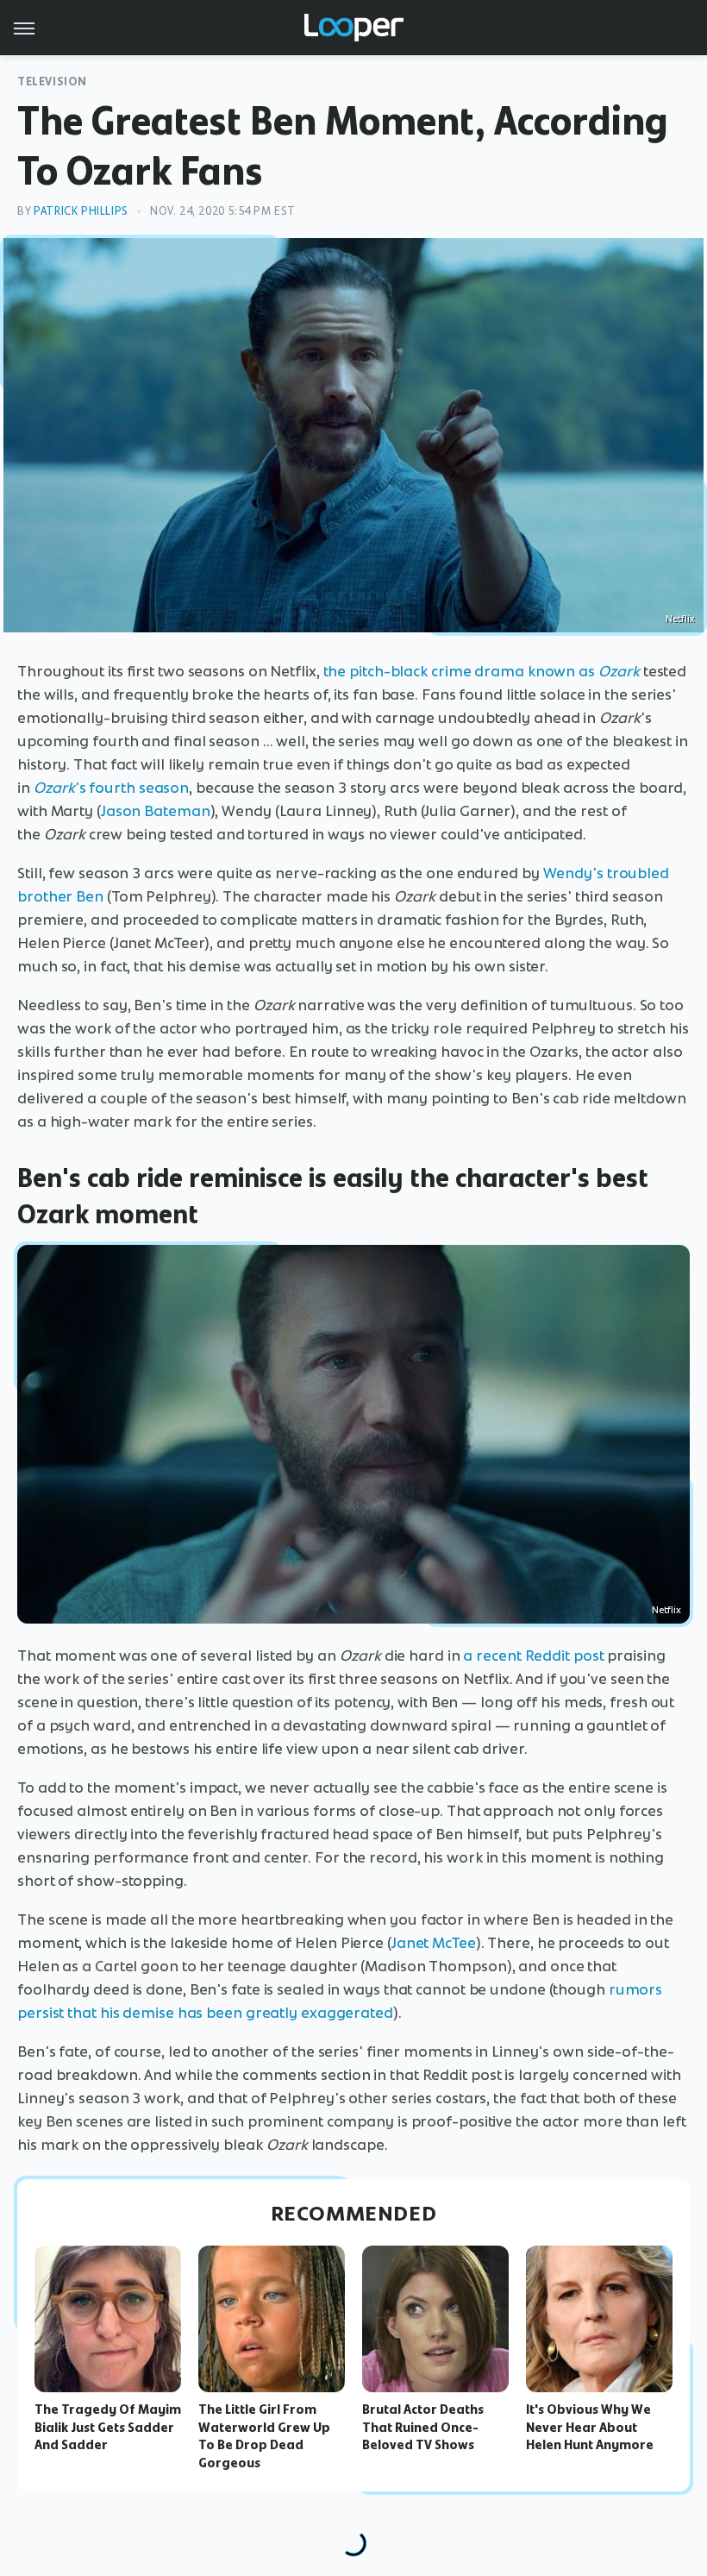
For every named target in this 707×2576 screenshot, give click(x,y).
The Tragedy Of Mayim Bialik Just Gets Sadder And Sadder (108, 2428)
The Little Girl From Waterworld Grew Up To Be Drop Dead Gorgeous (264, 2436)
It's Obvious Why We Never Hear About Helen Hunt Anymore (590, 2428)
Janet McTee (434, 1943)
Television (52, 82)
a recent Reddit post (533, 1656)
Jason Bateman (156, 811)
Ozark (619, 671)
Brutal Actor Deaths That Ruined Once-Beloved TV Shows (423, 2428)
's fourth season (111, 788)
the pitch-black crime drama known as (461, 671)
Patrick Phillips (81, 211)
